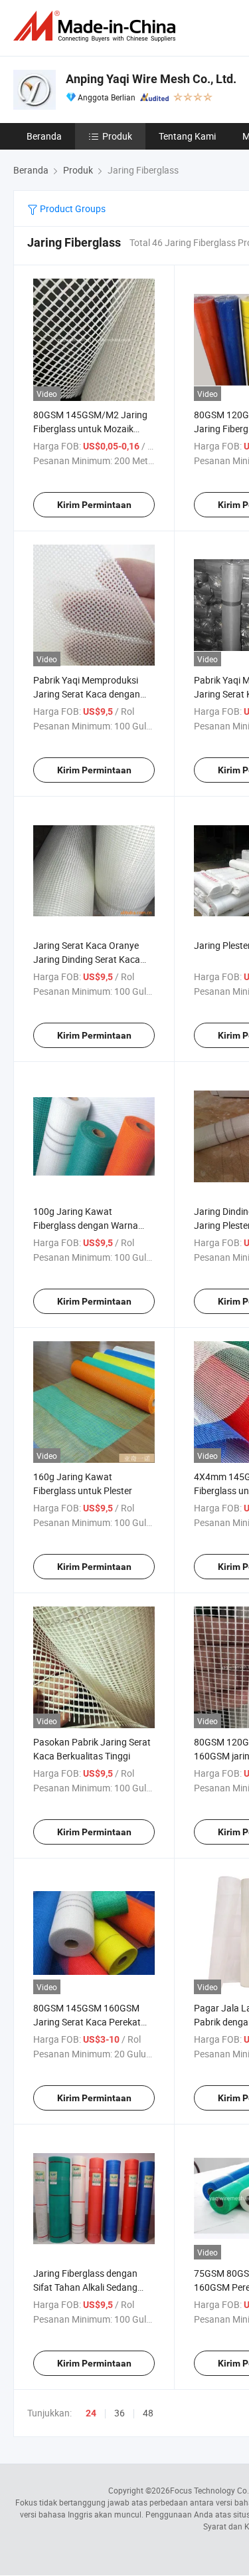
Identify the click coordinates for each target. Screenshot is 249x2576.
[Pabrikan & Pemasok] (97, 26)
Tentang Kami (187, 136)
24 (91, 2413)
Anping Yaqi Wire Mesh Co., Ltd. (151, 79)
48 (148, 2413)
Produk (117, 136)
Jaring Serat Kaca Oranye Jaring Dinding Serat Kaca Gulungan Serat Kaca (87, 959)
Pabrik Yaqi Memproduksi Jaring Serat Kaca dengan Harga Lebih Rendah (87, 694)
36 (120, 2413)
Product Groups (72, 208)
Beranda (44, 136)
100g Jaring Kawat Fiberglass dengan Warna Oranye (86, 1225)
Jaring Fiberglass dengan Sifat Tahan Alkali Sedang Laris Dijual (85, 2287)
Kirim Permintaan (94, 505)
